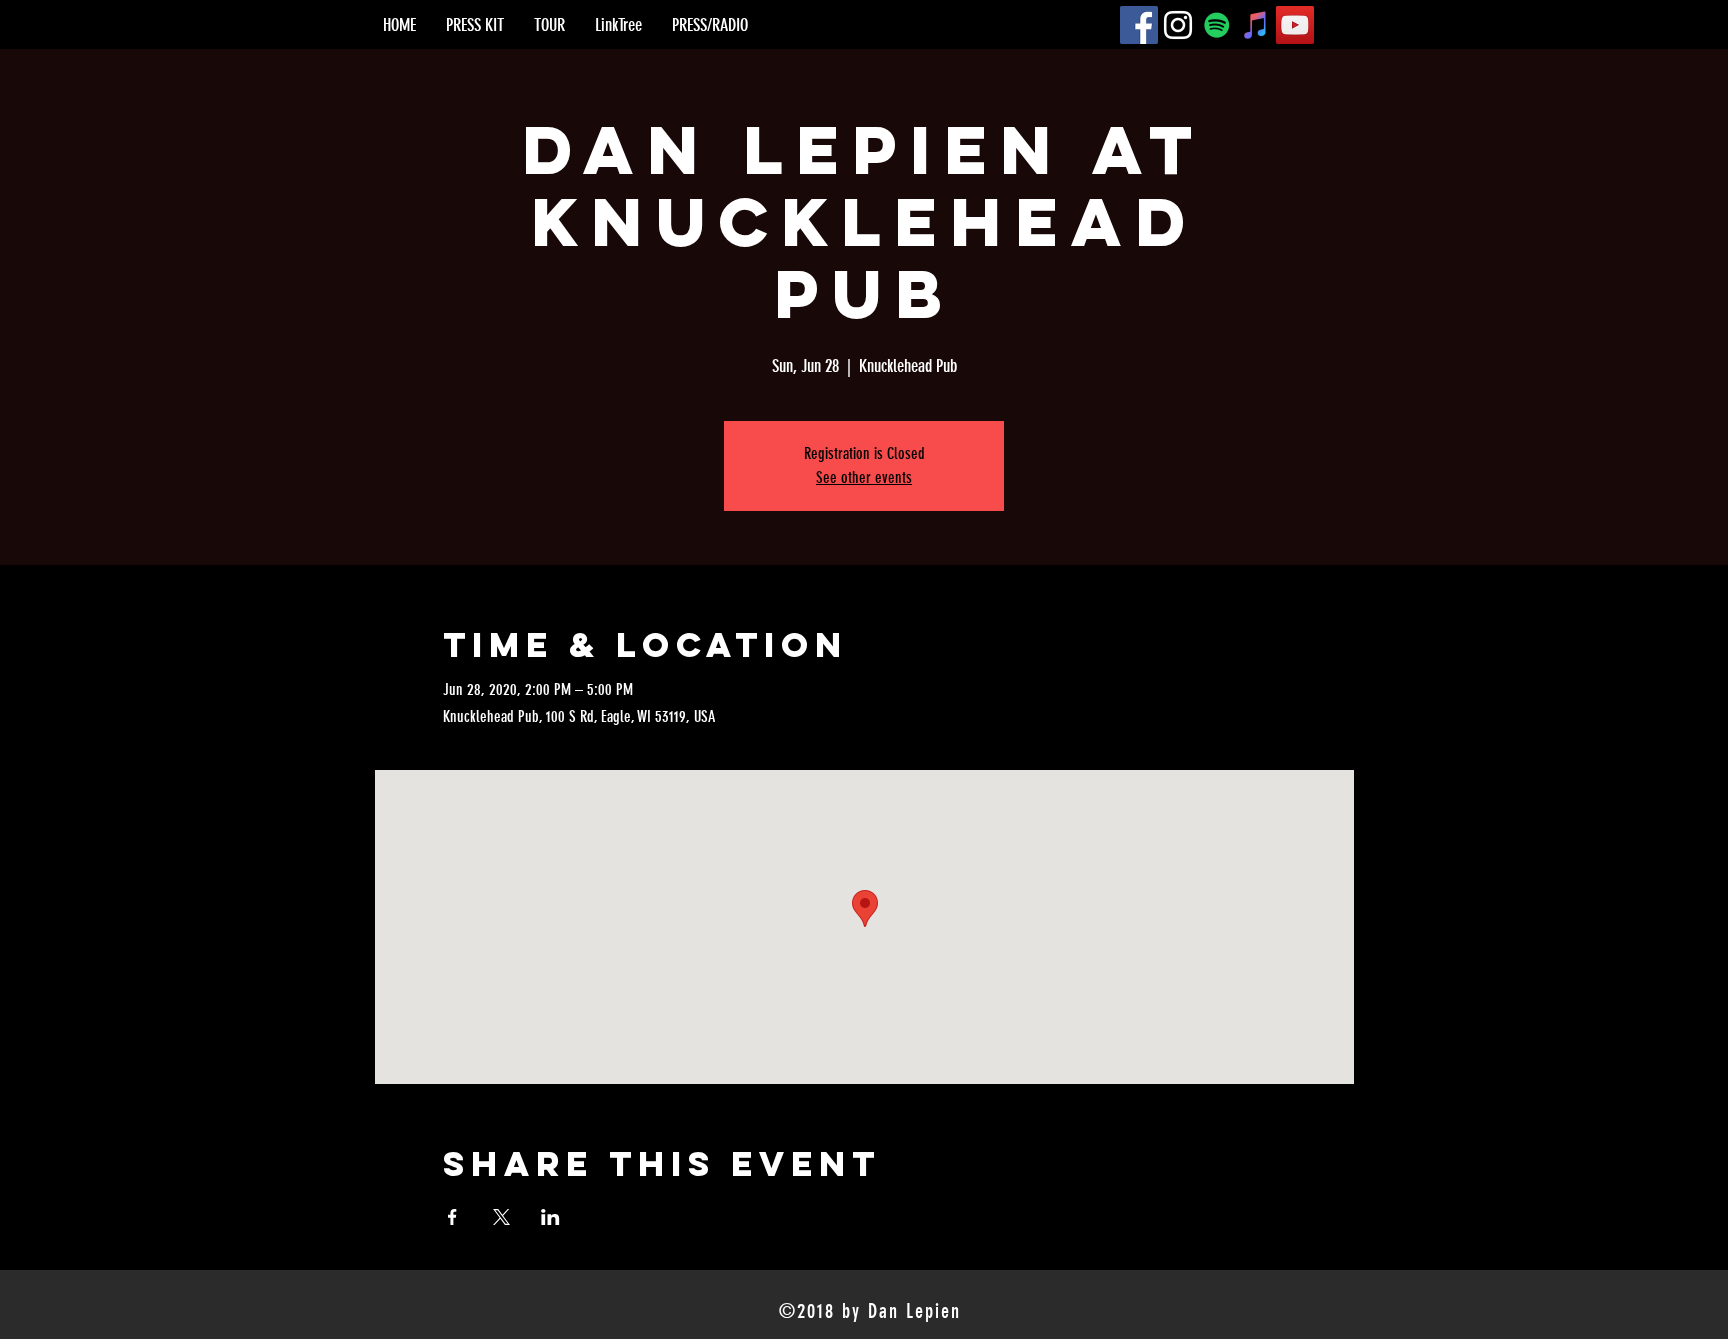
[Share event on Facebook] (452, 1217)
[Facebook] (1139, 25)
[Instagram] (1178, 25)
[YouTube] (1295, 25)
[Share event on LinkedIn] (550, 1217)
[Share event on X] (501, 1217)
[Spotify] (1217, 25)
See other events (864, 477)
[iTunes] (1256, 25)
